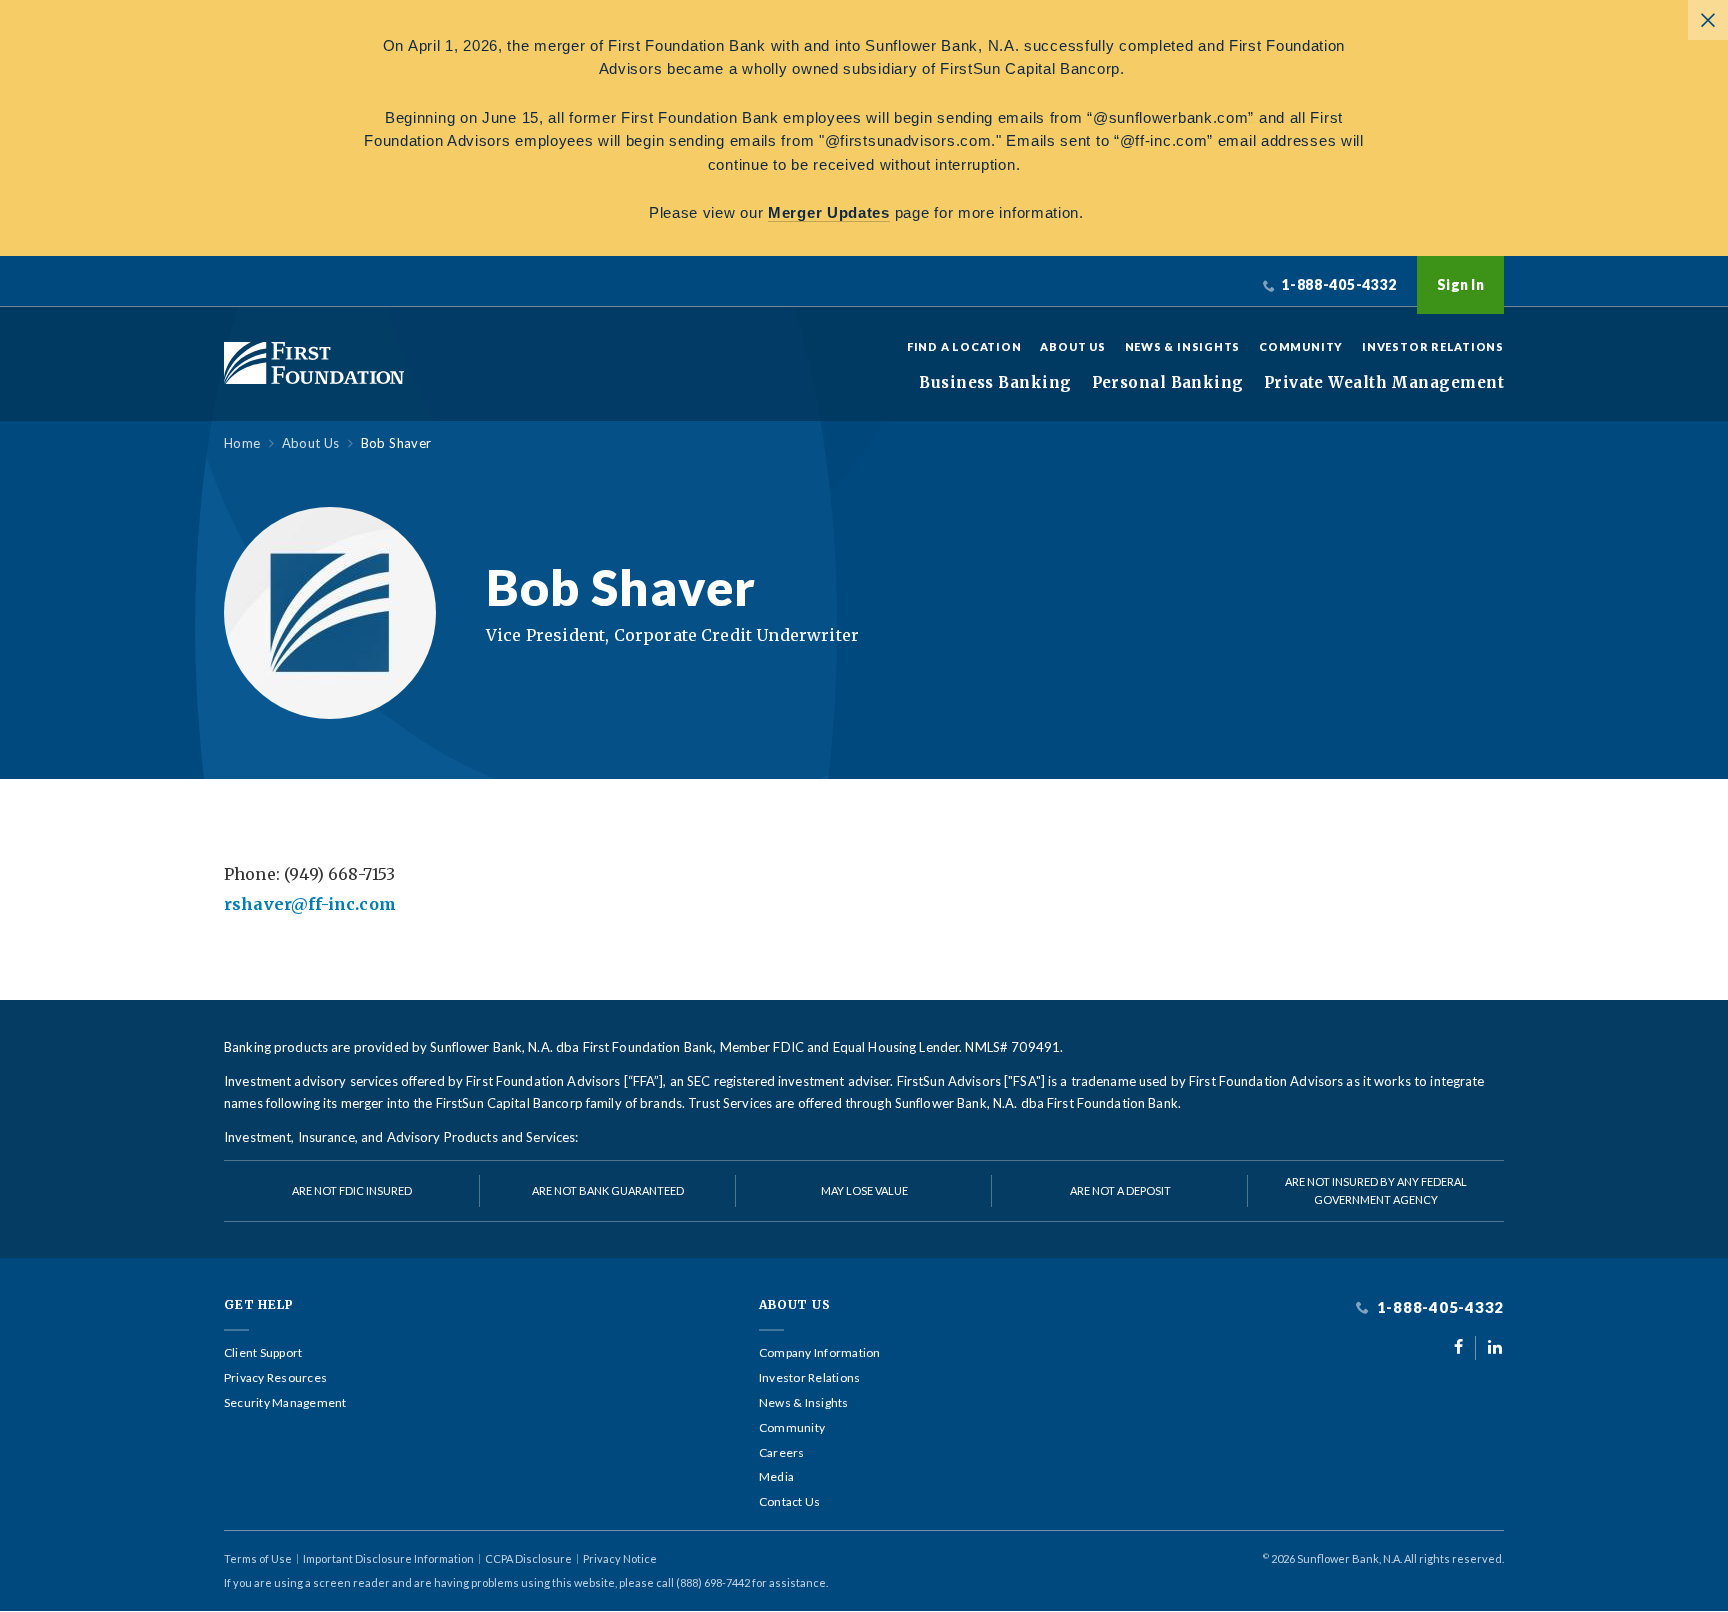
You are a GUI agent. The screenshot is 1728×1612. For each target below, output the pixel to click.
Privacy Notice (620, 1558)
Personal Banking (1168, 383)
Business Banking (995, 383)
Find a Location (964, 346)
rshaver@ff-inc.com (310, 904)
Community (1301, 346)
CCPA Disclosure (528, 1558)
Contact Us (789, 1502)
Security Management (285, 1403)
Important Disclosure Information (388, 1558)
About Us (1072, 346)
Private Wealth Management (1384, 383)
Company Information (820, 1353)
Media (776, 1477)
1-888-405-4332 (1438, 1307)
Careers (782, 1453)
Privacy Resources (275, 1378)
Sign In (1460, 284)
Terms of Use (258, 1558)
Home (242, 443)
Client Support (263, 1353)
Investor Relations (1433, 346)
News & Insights (1183, 346)
